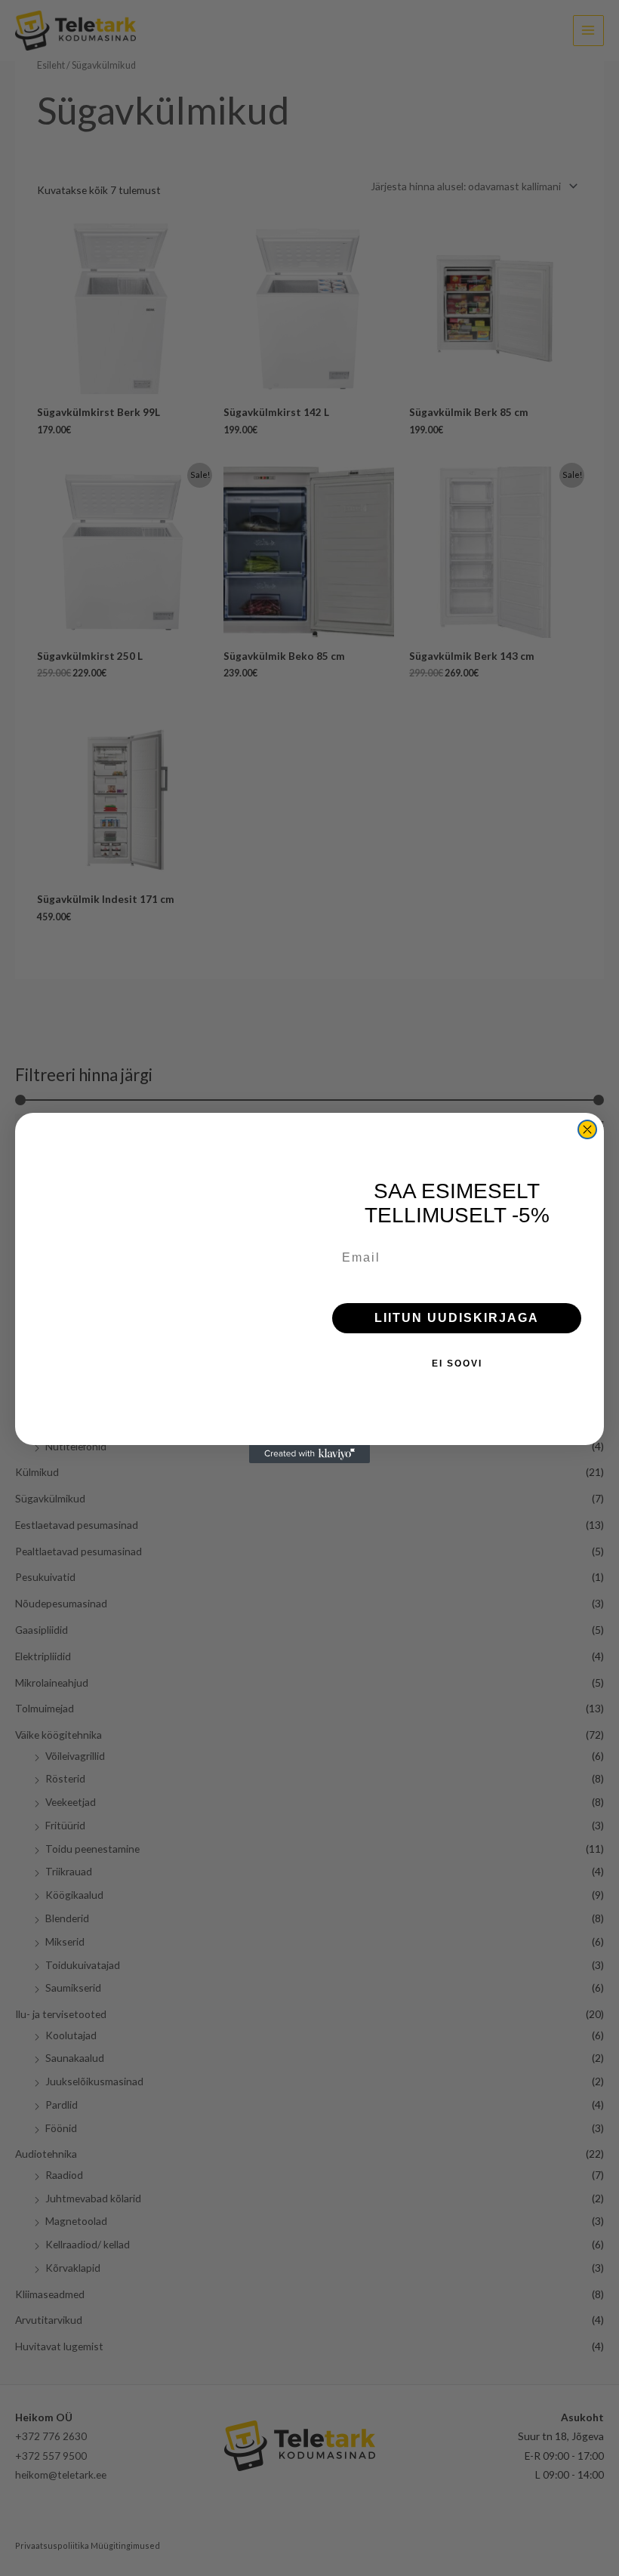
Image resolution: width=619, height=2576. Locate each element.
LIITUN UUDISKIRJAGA (457, 1318)
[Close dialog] (587, 1129)
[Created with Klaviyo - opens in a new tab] (309, 1454)
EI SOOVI (457, 1363)
